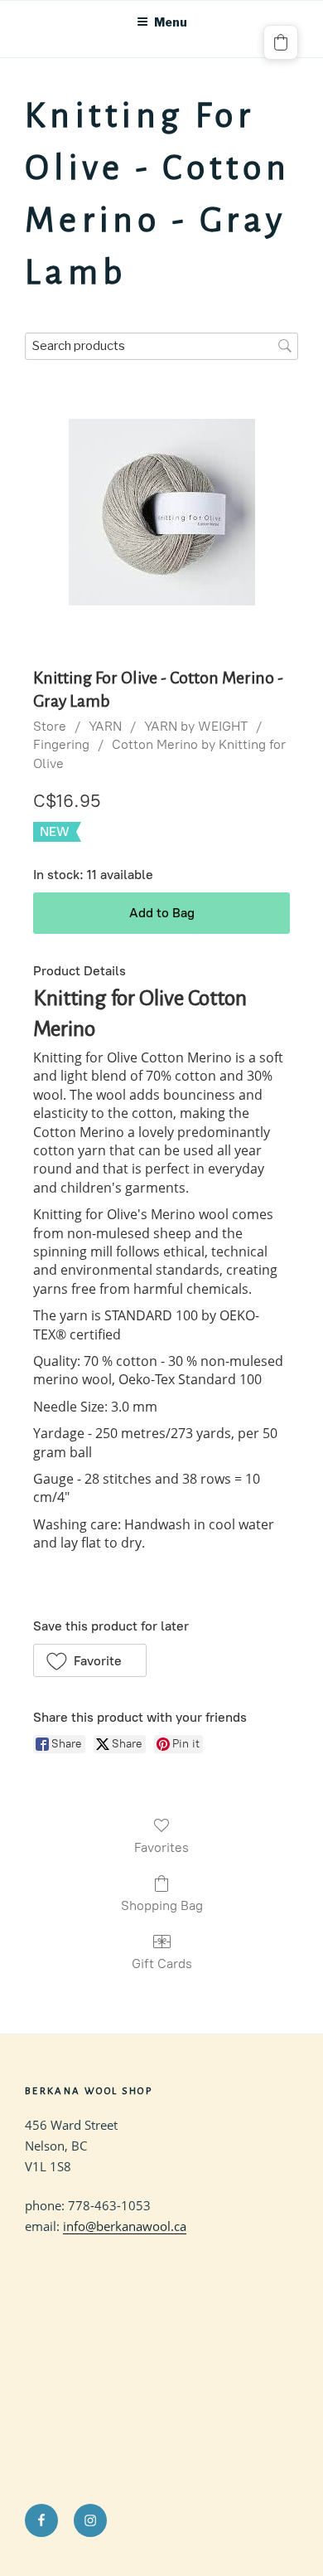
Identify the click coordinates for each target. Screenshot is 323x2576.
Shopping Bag (162, 1905)
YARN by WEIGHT (196, 726)
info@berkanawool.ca (125, 2226)
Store (50, 726)
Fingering (61, 744)
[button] (90, 1660)
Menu (171, 22)
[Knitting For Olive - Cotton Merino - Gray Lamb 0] (162, 512)
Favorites (161, 1847)
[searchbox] (161, 346)
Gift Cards (162, 1964)
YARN (105, 726)
